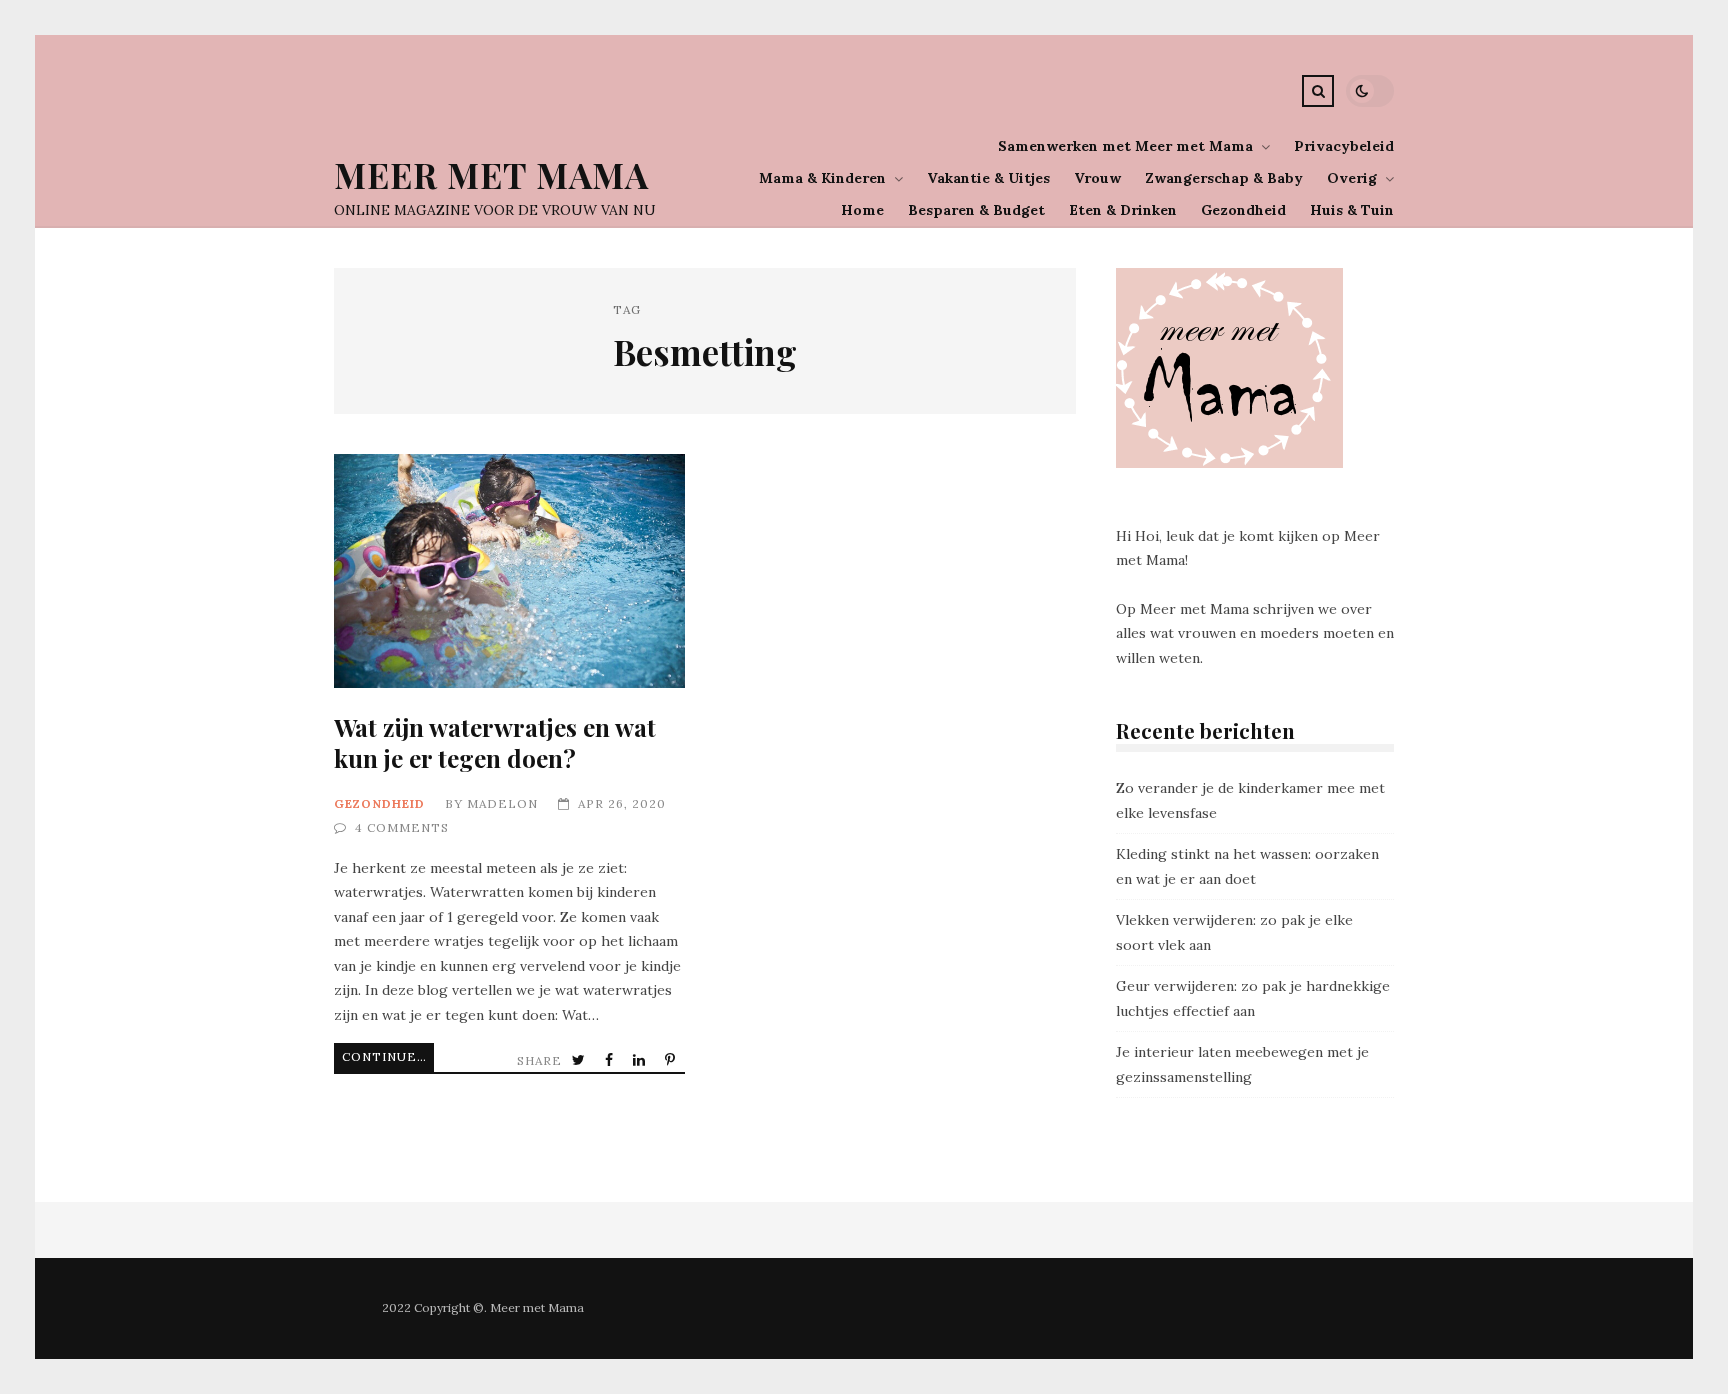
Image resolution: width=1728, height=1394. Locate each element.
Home (862, 210)
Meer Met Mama (491, 174)
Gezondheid (1243, 210)
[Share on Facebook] (611, 1060)
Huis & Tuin (1352, 210)
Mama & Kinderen (822, 178)
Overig (1352, 178)
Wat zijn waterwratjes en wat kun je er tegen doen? (509, 571)
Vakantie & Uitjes (988, 178)
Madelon (502, 803)
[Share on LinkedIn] (641, 1060)
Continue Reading (388, 1056)
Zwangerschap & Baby (1224, 178)
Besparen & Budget (976, 210)
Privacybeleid (1344, 146)
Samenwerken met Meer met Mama (1125, 146)
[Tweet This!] (580, 1060)
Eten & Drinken (1123, 210)
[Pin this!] (672, 1060)
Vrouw (1097, 178)
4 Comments (402, 827)
